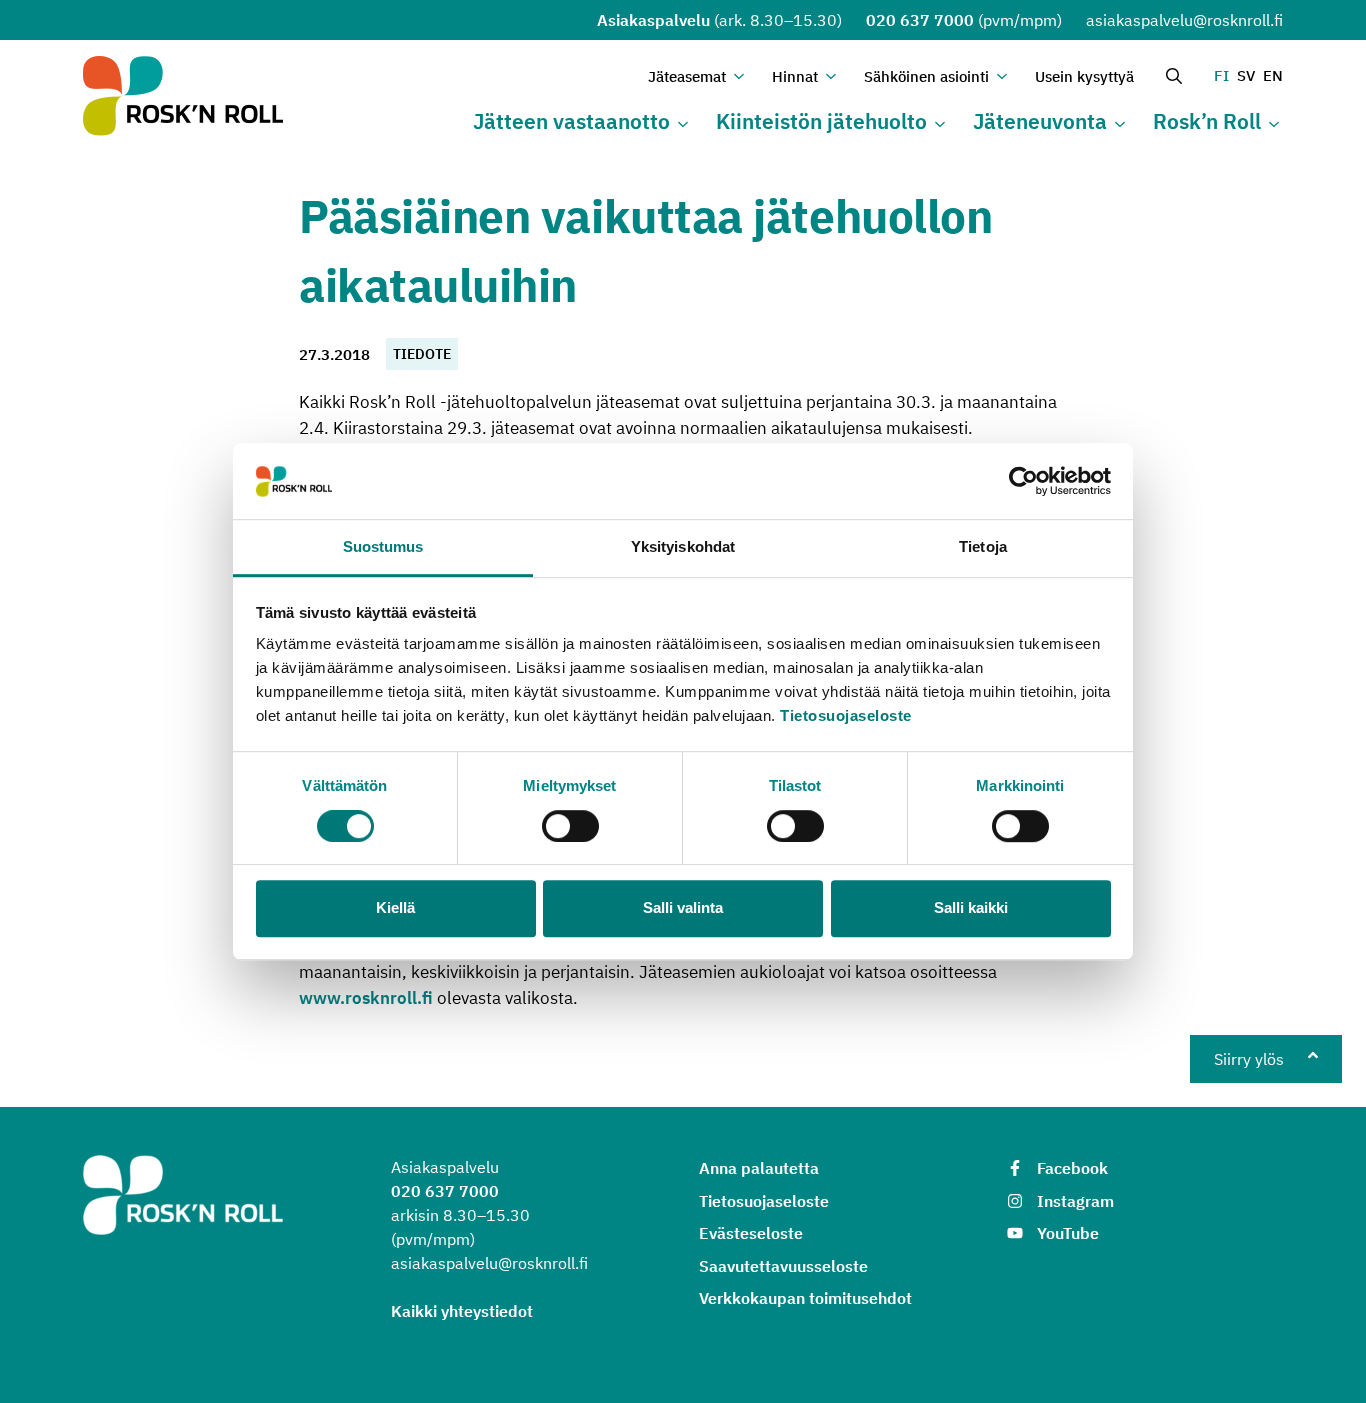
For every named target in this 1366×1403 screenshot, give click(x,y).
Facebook (1072, 1168)
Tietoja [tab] (983, 547)
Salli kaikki (971, 907)
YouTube (1068, 1233)
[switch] (570, 826)
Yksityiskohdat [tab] (683, 547)
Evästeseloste (751, 1233)
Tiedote (422, 354)
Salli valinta (683, 907)
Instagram (1075, 1201)
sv (1246, 75)
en (1273, 75)
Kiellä (395, 907)
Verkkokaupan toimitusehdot (805, 1298)
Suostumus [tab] (383, 547)
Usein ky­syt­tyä (1084, 76)
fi (1221, 75)
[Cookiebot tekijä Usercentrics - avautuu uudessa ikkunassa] (1023, 481)
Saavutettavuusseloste (783, 1266)
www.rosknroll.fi (366, 998)
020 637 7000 (920, 20)
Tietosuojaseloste (846, 716)
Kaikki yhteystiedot (462, 1311)
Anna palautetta (759, 1168)
